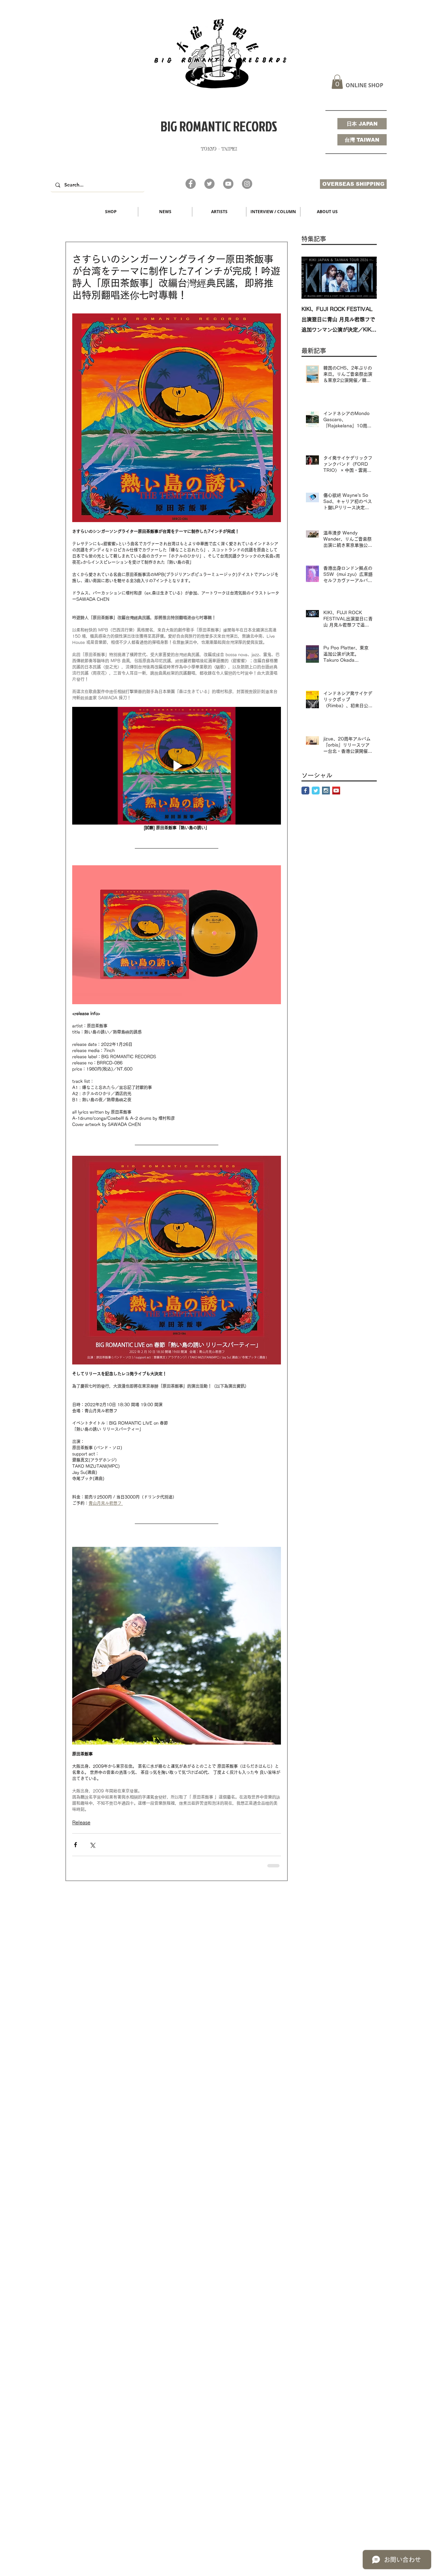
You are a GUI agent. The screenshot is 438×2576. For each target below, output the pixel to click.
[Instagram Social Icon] (326, 791)
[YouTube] (228, 184)
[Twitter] (209, 184)
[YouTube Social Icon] (336, 791)
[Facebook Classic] (305, 791)
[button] (337, 82)
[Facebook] (191, 184)
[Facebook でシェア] (75, 1845)
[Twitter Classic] (316, 791)
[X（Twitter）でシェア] (92, 1845)
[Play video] (177, 766)
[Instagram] (247, 184)
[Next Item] (366, 278)
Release (81, 1823)
